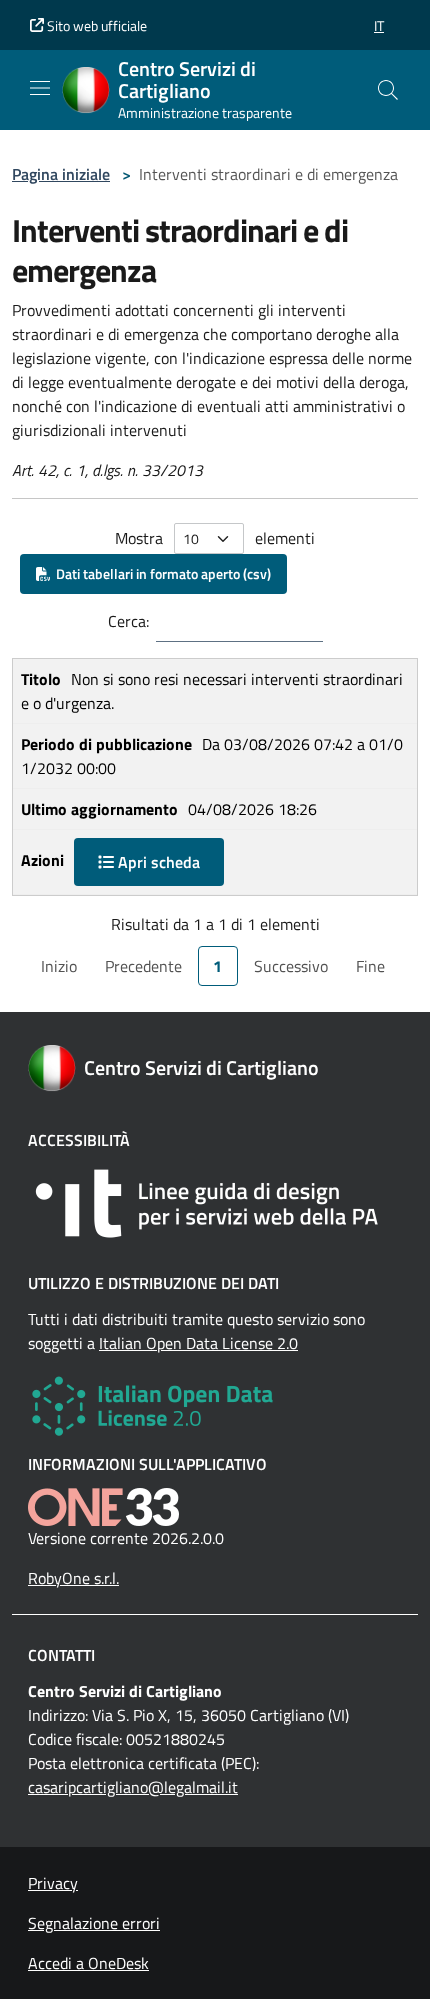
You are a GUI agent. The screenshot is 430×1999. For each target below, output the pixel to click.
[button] (379, 25)
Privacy (53, 1883)
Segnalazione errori (94, 1923)
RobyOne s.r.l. (73, 1578)
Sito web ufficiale (95, 25)
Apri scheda (157, 862)
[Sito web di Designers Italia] (215, 1203)
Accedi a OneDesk (88, 1963)
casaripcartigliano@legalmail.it (133, 1787)
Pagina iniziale (61, 174)
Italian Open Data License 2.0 (198, 1343)
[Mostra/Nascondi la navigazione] (40, 88)
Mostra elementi (215, 538)
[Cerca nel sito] (388, 90)
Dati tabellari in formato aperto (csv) (160, 573)
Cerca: (128, 621)
